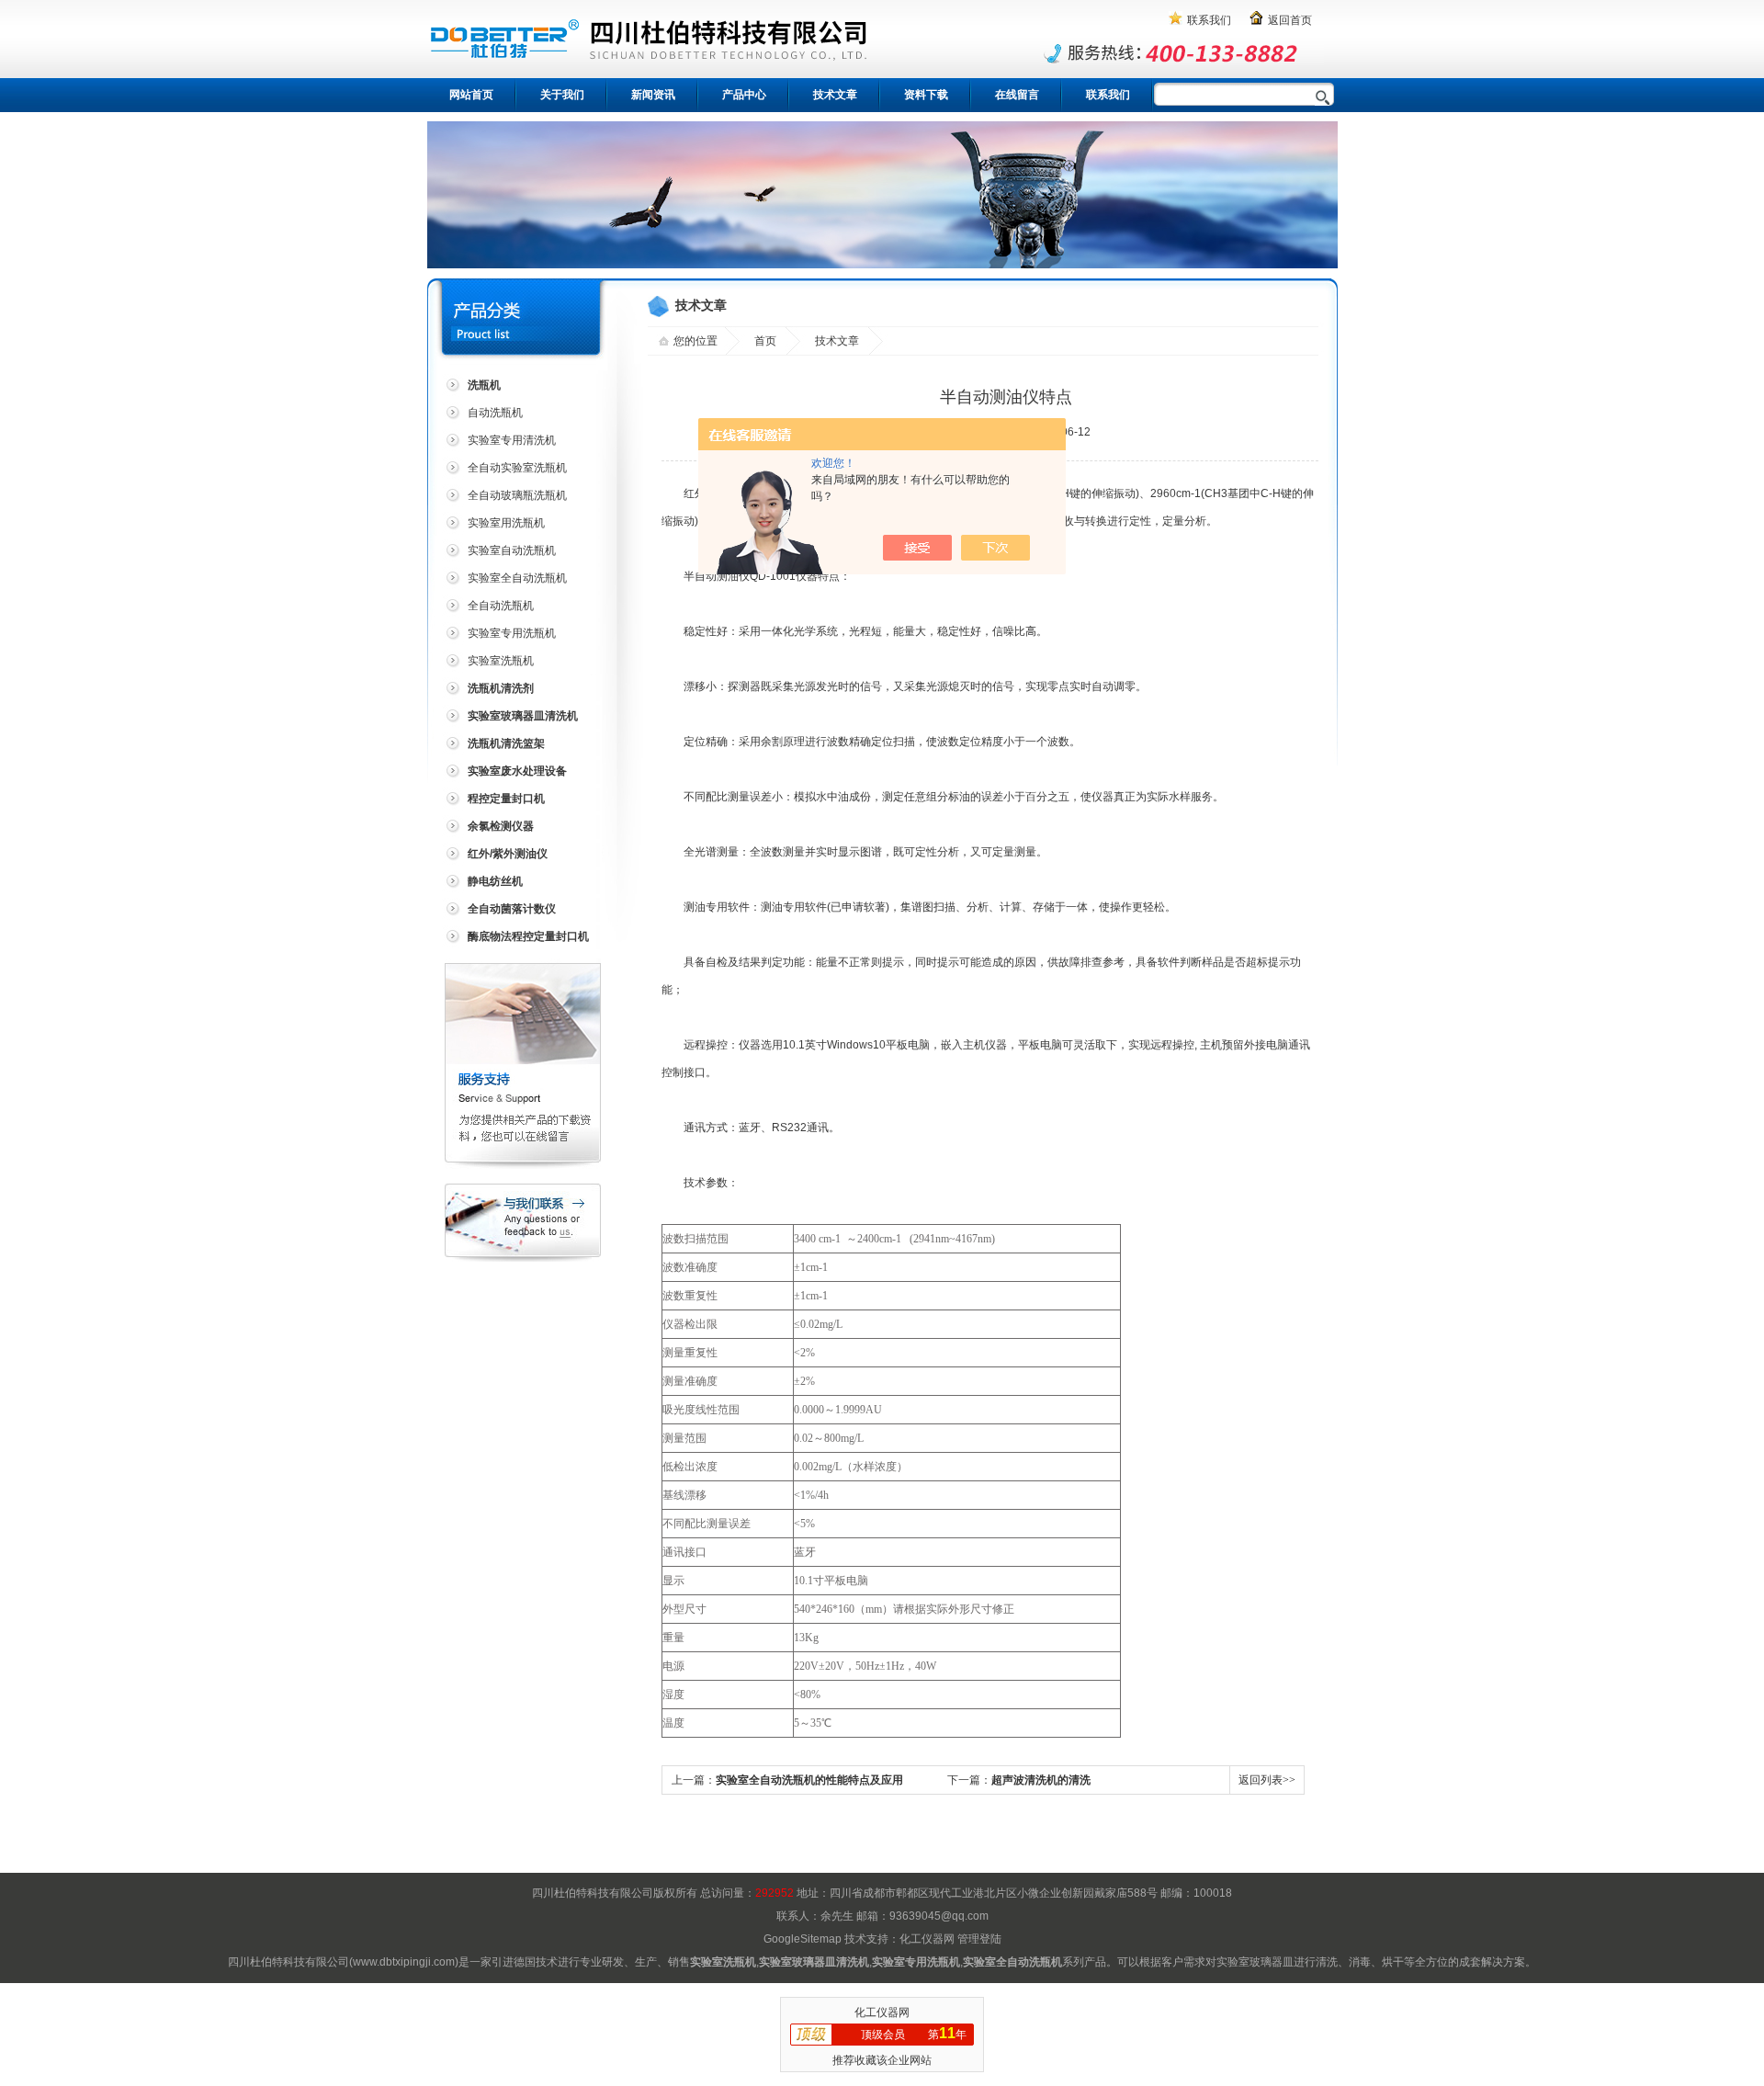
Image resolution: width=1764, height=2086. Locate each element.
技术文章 (835, 95)
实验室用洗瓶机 (506, 523)
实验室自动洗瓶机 (512, 550)
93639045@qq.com (939, 1916)
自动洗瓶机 (495, 413)
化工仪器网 (927, 1939)
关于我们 (562, 95)
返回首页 (1290, 20)
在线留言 (1017, 95)
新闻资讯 (653, 95)
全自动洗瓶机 (501, 606)
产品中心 (744, 95)
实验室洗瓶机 (501, 661)
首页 (765, 341)
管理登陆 (979, 1939)
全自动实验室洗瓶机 (517, 468)
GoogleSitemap (803, 1939)
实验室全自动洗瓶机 (517, 578)
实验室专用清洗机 (512, 440)
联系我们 (1209, 20)
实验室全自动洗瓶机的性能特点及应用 (809, 1780)
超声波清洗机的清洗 (1041, 1780)
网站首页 (471, 95)
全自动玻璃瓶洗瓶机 (517, 495)
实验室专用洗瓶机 (512, 633)
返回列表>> (1267, 1780)
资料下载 (926, 95)
